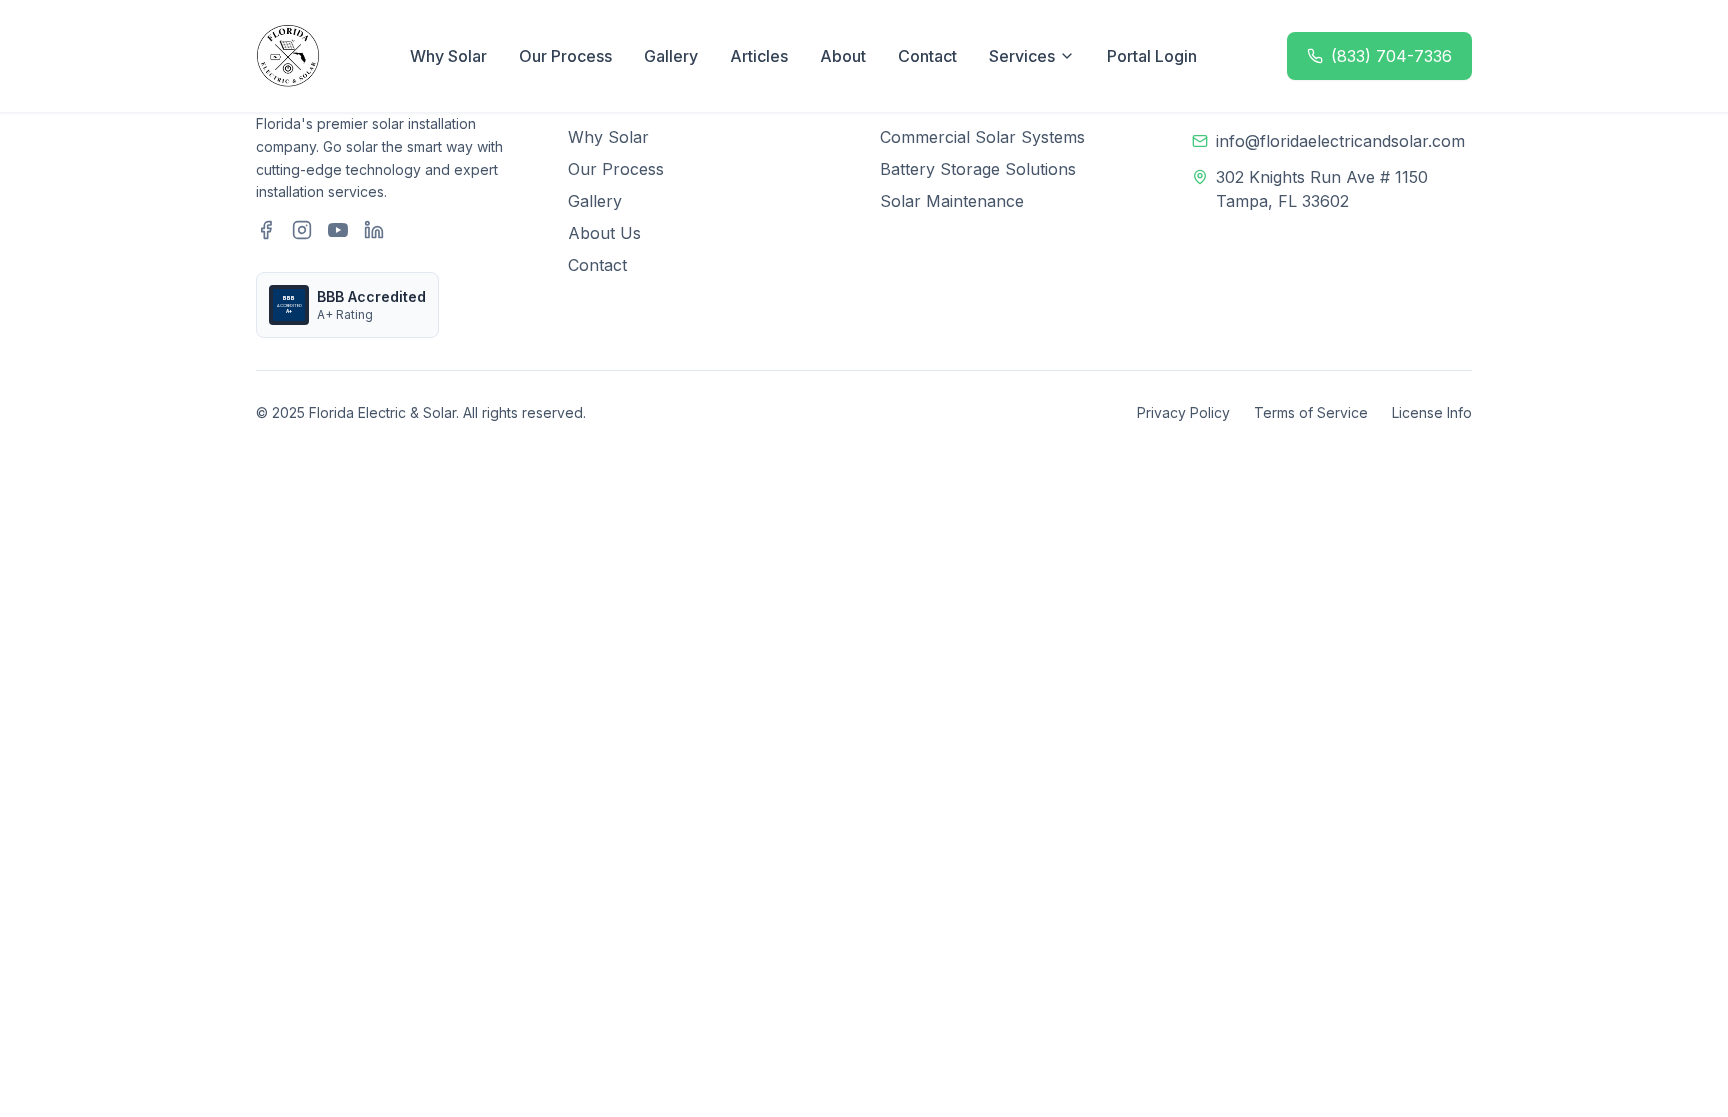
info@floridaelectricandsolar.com (1340, 141)
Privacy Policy (1183, 412)
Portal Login (1152, 56)
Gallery (671, 56)
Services (1022, 56)
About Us (604, 233)
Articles (759, 56)
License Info (1432, 412)
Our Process (565, 56)
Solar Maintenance (952, 201)
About (843, 56)
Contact (927, 56)
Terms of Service (1311, 412)
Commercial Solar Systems (982, 137)
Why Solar (448, 56)
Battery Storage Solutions (978, 169)
